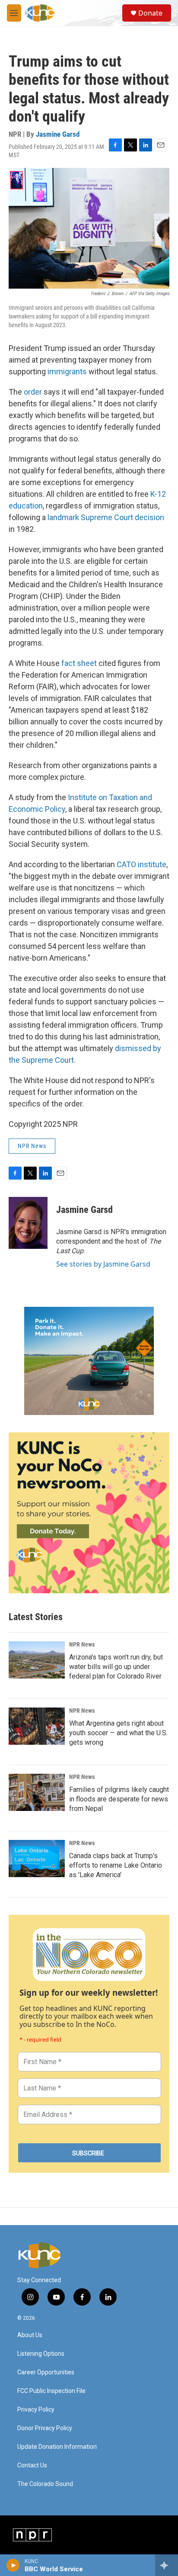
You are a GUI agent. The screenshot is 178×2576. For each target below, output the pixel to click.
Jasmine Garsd (58, 134)
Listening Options (41, 2354)
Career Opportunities (46, 2372)
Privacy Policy (36, 2410)
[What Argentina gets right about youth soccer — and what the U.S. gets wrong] (37, 1726)
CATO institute (141, 864)
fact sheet (79, 663)
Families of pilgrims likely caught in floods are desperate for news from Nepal (119, 1799)
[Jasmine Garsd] (28, 1223)
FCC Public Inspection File (51, 2391)
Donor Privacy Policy (45, 2428)
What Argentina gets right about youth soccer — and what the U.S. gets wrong (118, 1733)
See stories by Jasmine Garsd (103, 1264)
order (33, 392)
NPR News (32, 1146)
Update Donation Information (57, 2447)
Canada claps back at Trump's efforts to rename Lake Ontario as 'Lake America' (116, 1865)
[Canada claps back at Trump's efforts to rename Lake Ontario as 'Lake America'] (37, 1859)
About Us (30, 2335)
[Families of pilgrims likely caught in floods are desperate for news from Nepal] (37, 1792)
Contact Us (32, 2465)
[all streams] (167, 2565)
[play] (13, 2565)
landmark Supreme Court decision (106, 517)
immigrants (67, 371)
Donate (150, 13)
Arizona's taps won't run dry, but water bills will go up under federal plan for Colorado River (116, 1667)
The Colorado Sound (45, 2484)
